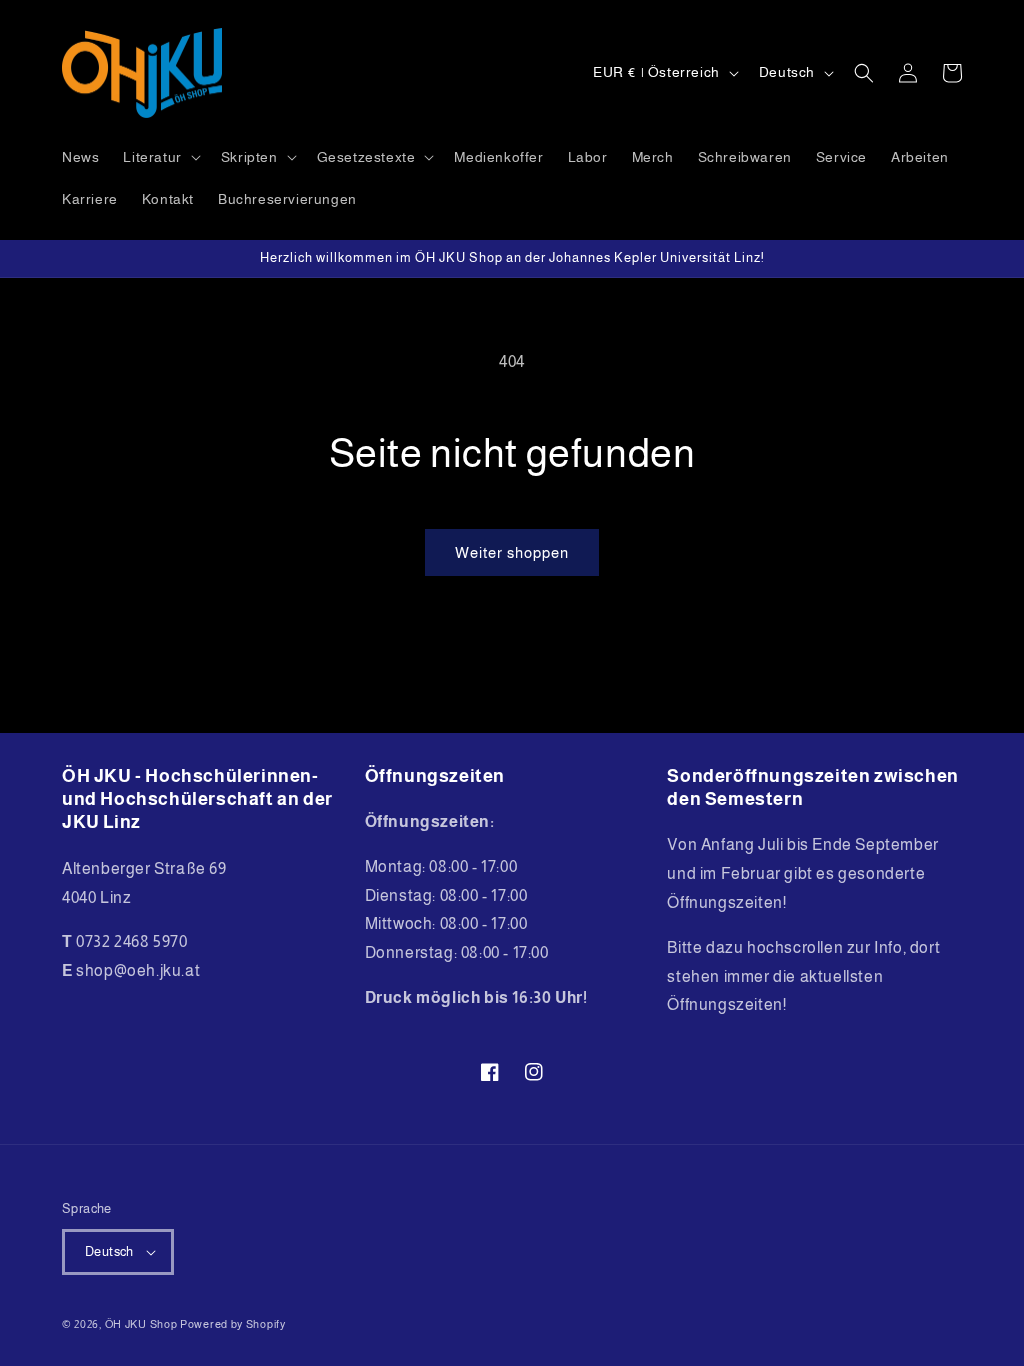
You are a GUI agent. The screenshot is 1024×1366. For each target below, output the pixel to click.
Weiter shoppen (512, 552)
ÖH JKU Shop (141, 1324)
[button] (159, 157)
